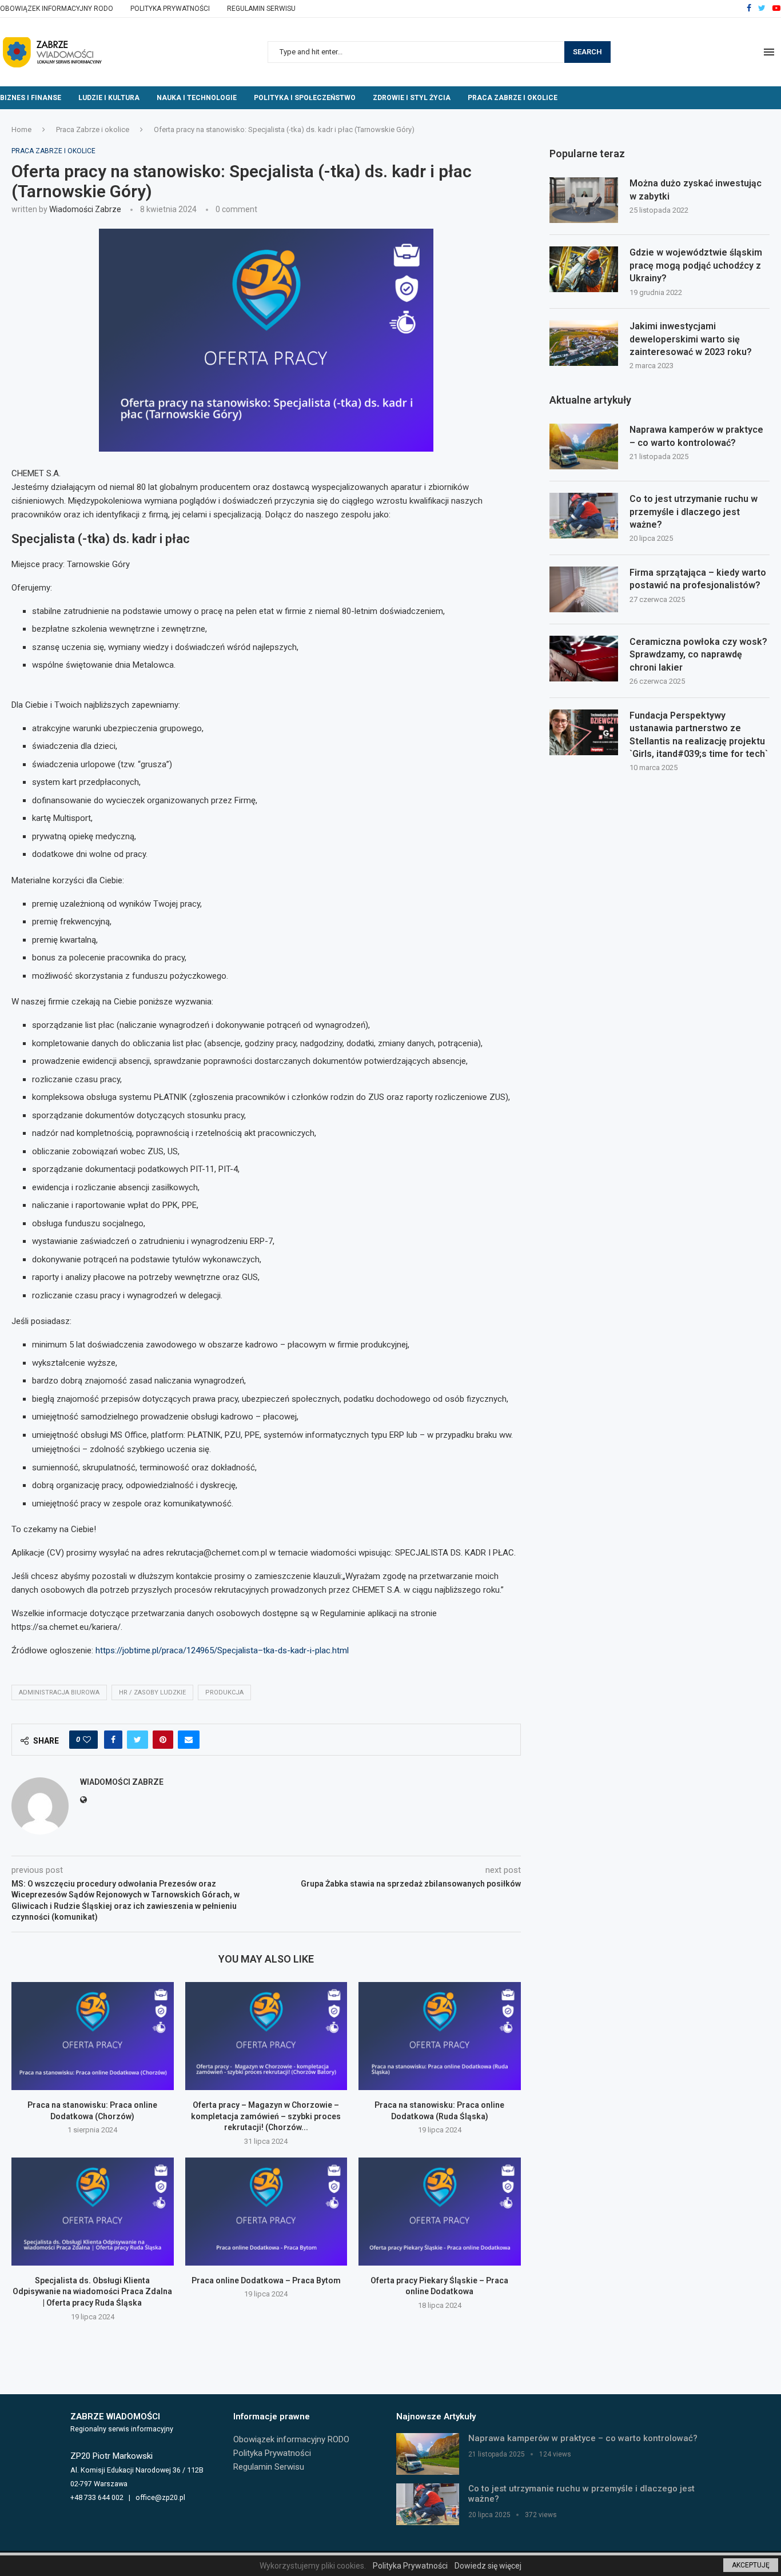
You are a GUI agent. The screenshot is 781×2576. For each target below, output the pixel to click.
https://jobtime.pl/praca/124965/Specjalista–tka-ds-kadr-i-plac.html (222, 1650)
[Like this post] (87, 1740)
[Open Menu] (769, 52)
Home (21, 129)
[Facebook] (749, 9)
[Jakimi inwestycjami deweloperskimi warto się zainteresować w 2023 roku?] (584, 343)
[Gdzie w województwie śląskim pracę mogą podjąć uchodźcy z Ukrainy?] (584, 269)
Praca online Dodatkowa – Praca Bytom (266, 2280)
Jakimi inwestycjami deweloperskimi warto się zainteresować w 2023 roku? (691, 339)
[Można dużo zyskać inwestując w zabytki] (584, 200)
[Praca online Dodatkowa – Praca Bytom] (266, 2212)
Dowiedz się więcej (488, 2566)
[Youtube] (776, 9)
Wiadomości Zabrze (85, 209)
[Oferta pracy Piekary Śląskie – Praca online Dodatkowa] (440, 2212)
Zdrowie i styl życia (412, 98)
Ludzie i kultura (109, 98)
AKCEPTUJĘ (751, 2565)
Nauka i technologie (197, 98)
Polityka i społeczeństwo (305, 98)
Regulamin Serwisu (261, 9)
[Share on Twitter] (138, 1740)
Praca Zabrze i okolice (513, 98)
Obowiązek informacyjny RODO (57, 9)
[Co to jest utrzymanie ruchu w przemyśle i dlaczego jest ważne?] (584, 516)
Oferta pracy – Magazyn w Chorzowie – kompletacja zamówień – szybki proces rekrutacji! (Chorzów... (266, 2116)
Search (587, 52)
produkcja (224, 1692)
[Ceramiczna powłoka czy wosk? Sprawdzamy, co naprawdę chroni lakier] (584, 659)
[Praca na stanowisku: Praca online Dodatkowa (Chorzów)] (93, 2036)
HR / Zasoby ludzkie (152, 1692)
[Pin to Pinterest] (163, 1740)
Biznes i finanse (31, 98)
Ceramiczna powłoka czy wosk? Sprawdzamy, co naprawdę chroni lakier (698, 655)
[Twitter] (762, 9)
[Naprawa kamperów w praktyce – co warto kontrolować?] (584, 446)
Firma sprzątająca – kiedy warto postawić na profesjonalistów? (698, 579)
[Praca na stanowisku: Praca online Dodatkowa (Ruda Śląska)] (440, 2036)
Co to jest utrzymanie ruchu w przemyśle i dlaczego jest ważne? (694, 512)
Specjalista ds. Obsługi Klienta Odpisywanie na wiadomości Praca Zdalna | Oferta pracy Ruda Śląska (92, 2292)
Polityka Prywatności (170, 9)
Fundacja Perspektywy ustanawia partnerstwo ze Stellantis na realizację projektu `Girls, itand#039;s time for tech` (699, 735)
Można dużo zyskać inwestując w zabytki (696, 190)
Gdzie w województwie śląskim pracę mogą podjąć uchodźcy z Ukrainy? (696, 265)
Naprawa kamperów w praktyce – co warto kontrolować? (696, 436)
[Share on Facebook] (113, 1740)
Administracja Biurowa (59, 1692)
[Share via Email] (189, 1740)
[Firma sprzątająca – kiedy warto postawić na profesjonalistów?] (584, 589)
